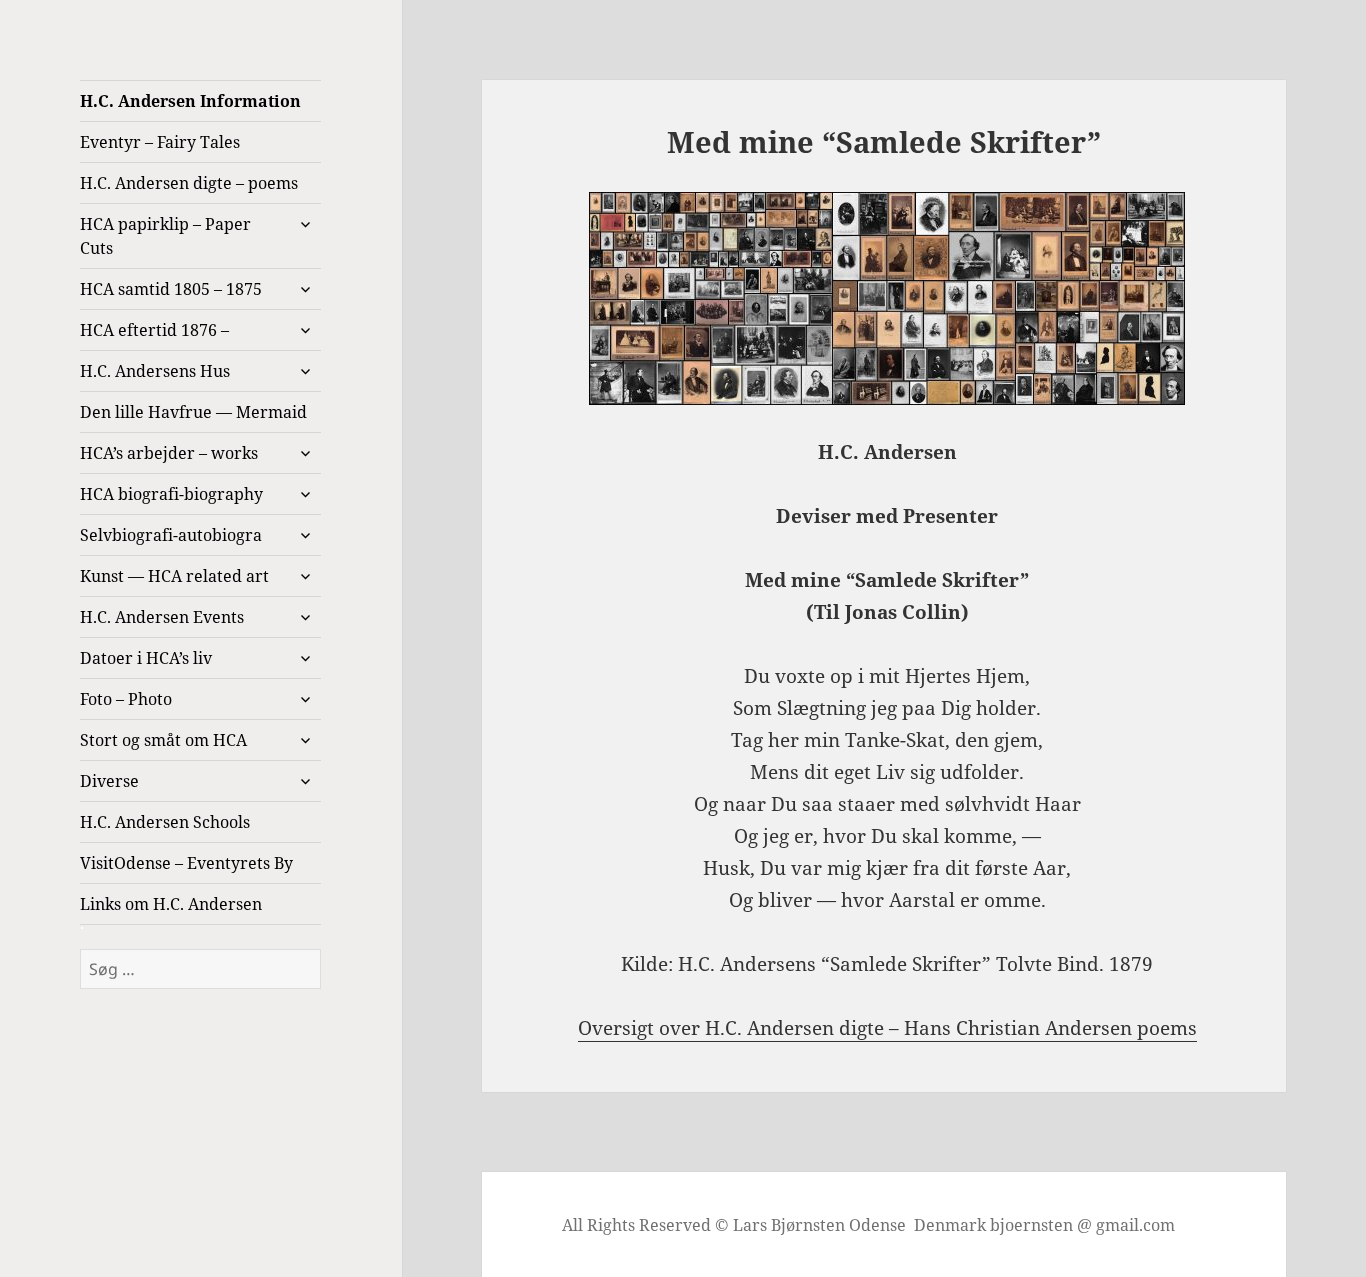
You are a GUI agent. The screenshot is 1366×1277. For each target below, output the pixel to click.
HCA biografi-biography (171, 494)
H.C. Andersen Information (190, 101)
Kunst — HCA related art (174, 576)
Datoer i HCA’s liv (146, 658)
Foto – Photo (126, 699)
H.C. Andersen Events (162, 617)
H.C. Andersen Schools (165, 822)
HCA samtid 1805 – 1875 (171, 289)
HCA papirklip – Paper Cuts (165, 236)
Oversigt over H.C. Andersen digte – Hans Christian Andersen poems (887, 1028)
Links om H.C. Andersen (171, 904)
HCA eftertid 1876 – (154, 330)
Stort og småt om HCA (163, 740)
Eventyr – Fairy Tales (160, 142)
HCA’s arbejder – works (169, 453)
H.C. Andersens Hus (155, 371)
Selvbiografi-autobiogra (171, 535)
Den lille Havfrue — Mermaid (193, 412)
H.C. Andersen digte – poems (189, 183)
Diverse (109, 781)
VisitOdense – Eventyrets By (186, 863)
